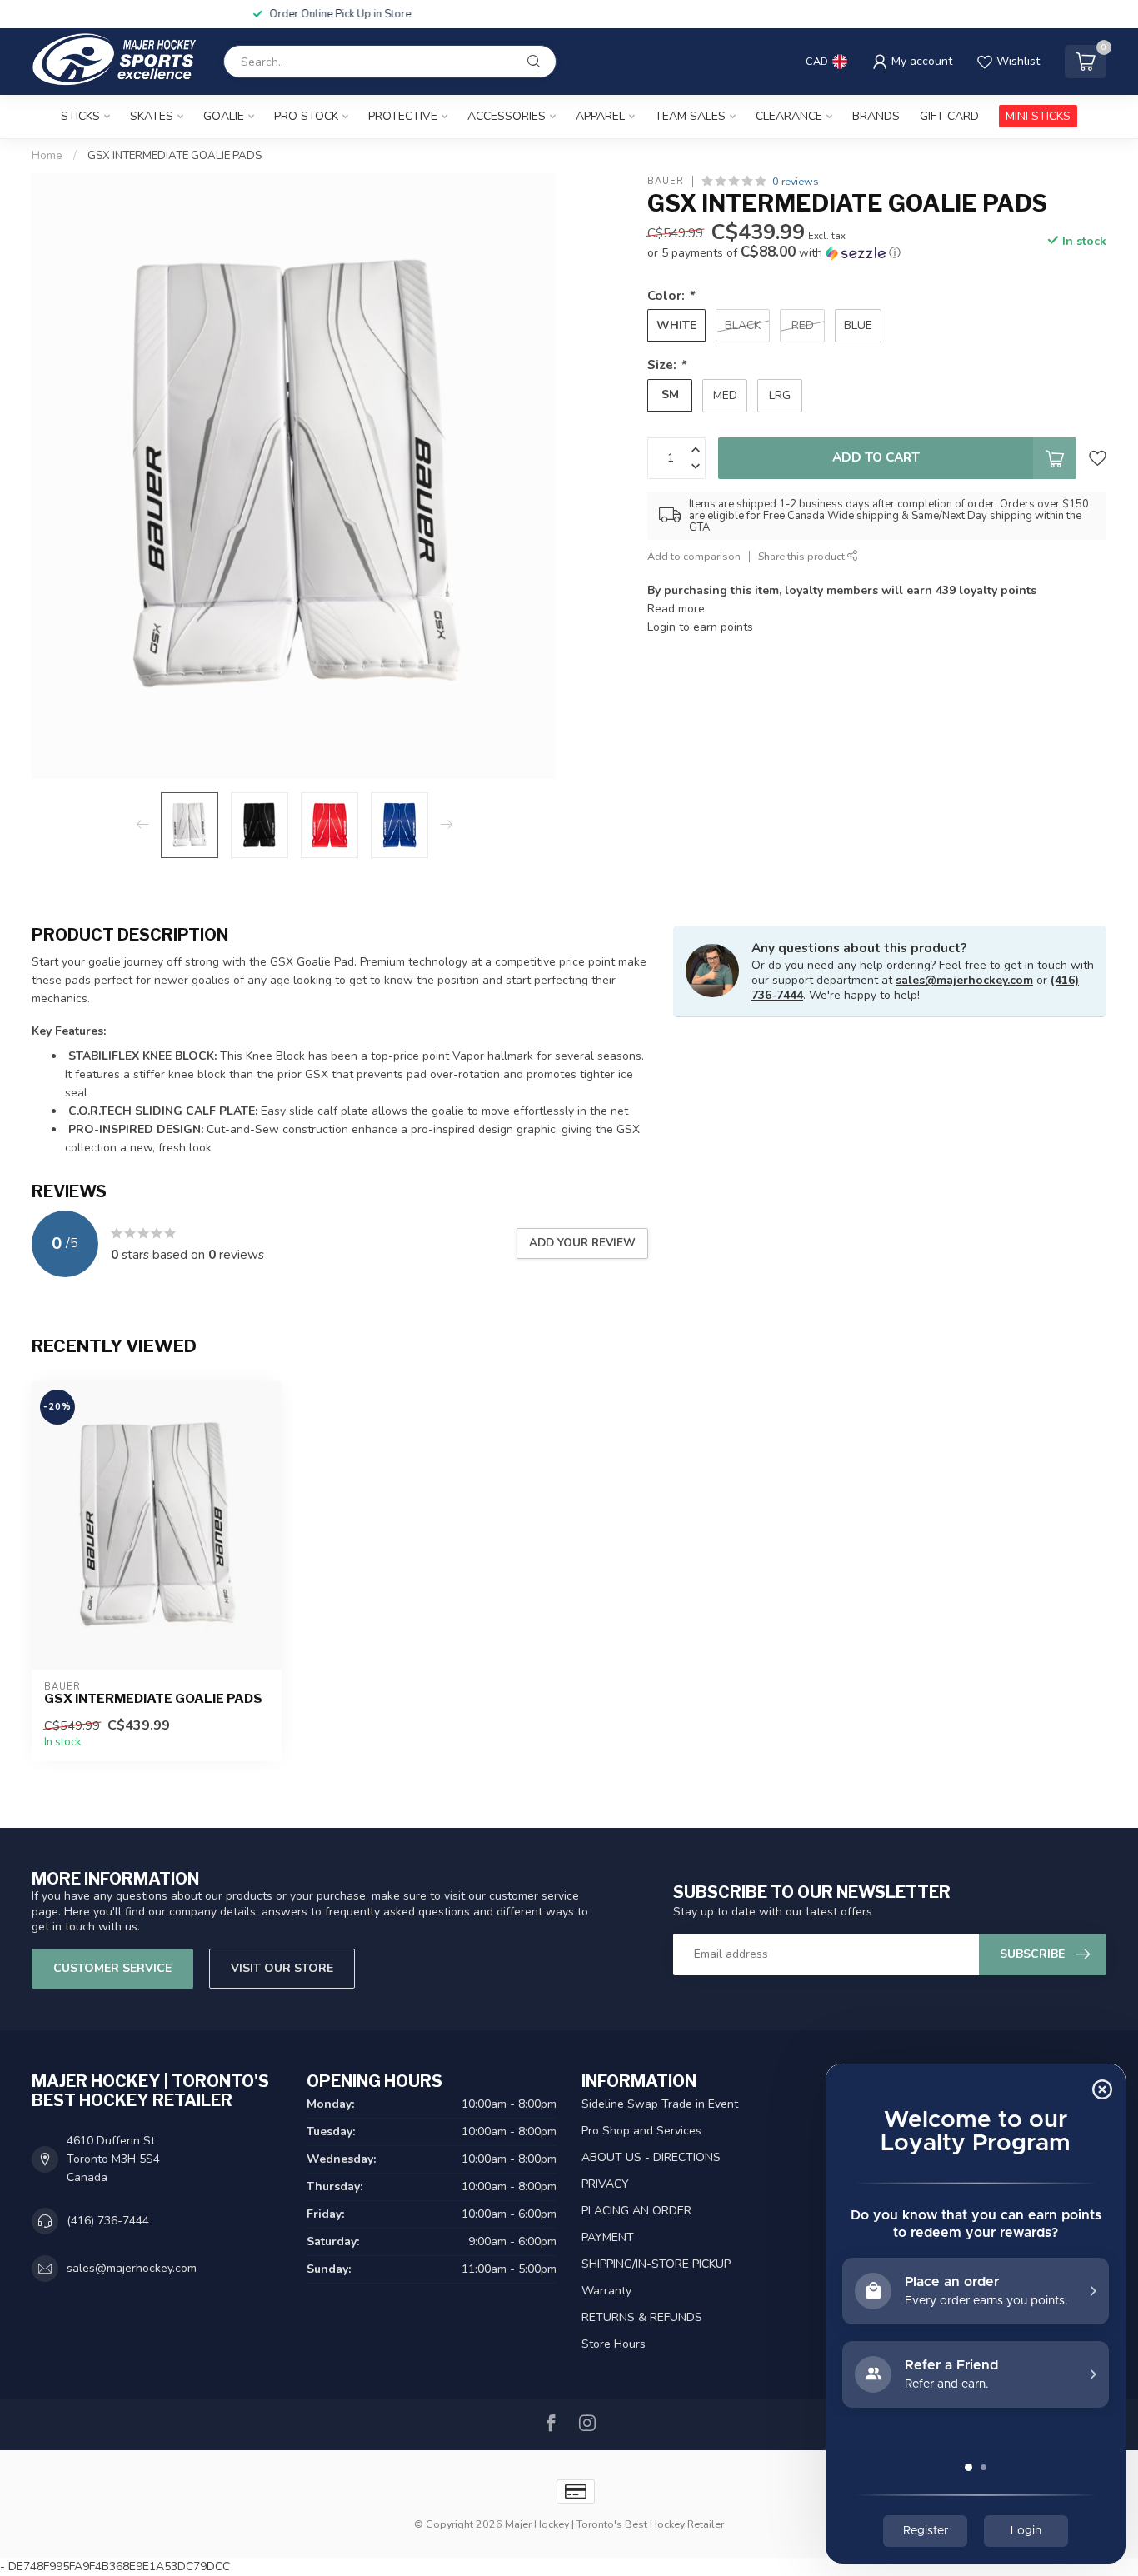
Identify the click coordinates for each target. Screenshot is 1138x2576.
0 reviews (796, 181)
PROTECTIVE (403, 116)
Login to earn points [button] (700, 627)
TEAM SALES (690, 116)
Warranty (606, 2291)
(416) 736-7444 (108, 2221)
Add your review (582, 1243)
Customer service (112, 1968)
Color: (671, 295)
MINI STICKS (1038, 116)
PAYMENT (608, 2237)
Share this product (803, 556)
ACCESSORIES (507, 116)
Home (47, 156)
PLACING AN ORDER (636, 2211)
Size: (666, 364)
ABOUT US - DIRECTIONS (651, 2157)
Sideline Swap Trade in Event (660, 2104)
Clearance (789, 116)
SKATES (152, 116)
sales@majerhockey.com (964, 980)
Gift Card (949, 116)
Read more (676, 609)
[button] (774, 253)
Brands (876, 116)
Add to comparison (694, 556)
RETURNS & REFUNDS (642, 2317)
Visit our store (282, 1968)
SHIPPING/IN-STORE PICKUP (656, 2264)
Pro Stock (306, 116)
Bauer (666, 181)
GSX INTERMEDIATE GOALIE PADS (175, 156)
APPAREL (600, 116)
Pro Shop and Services (641, 2131)
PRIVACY (605, 2184)
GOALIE (224, 116)
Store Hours (614, 2344)
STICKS (80, 116)
